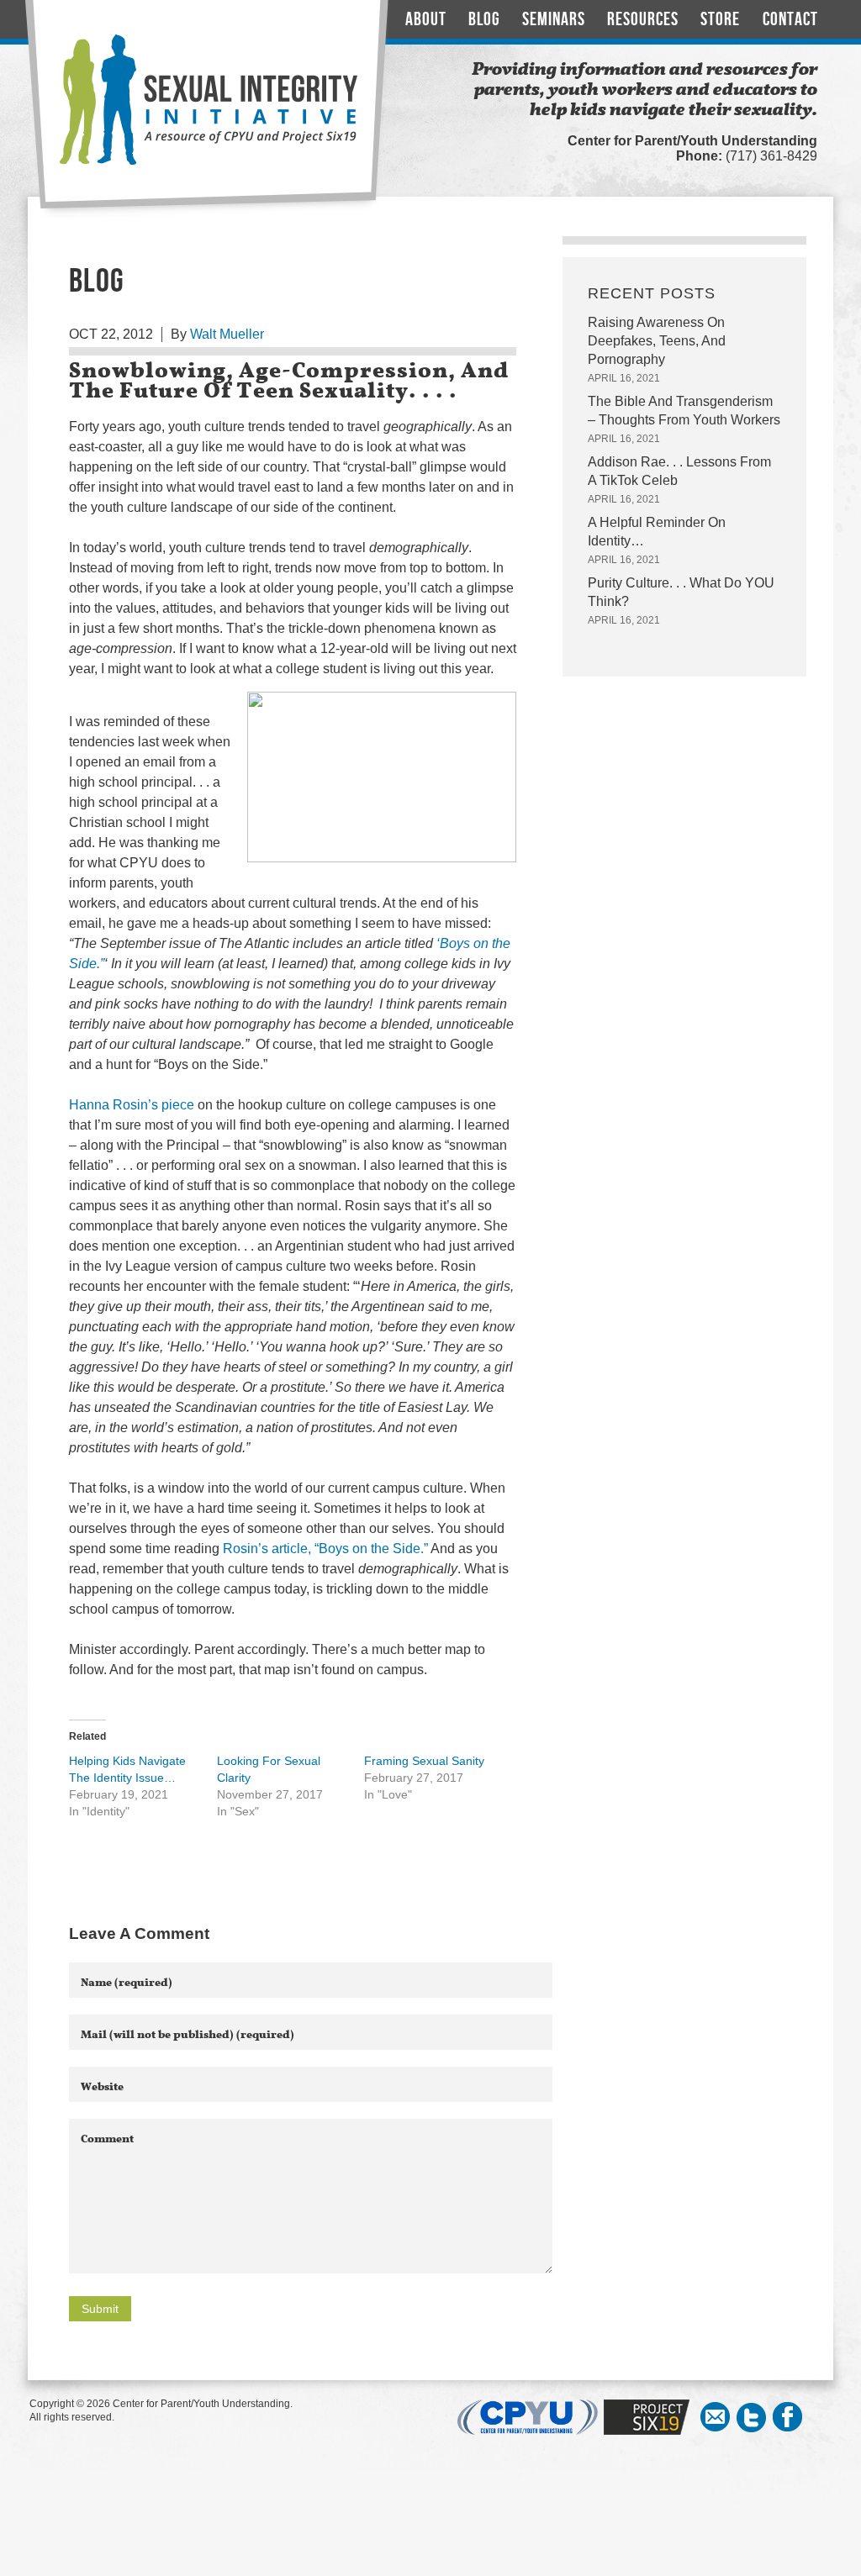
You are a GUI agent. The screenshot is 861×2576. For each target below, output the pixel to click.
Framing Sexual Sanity (424, 1761)
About (426, 20)
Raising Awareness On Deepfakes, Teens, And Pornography (657, 341)
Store (720, 20)
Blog (484, 20)
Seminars (554, 20)
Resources (643, 20)
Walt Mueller (227, 334)
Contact (790, 20)
